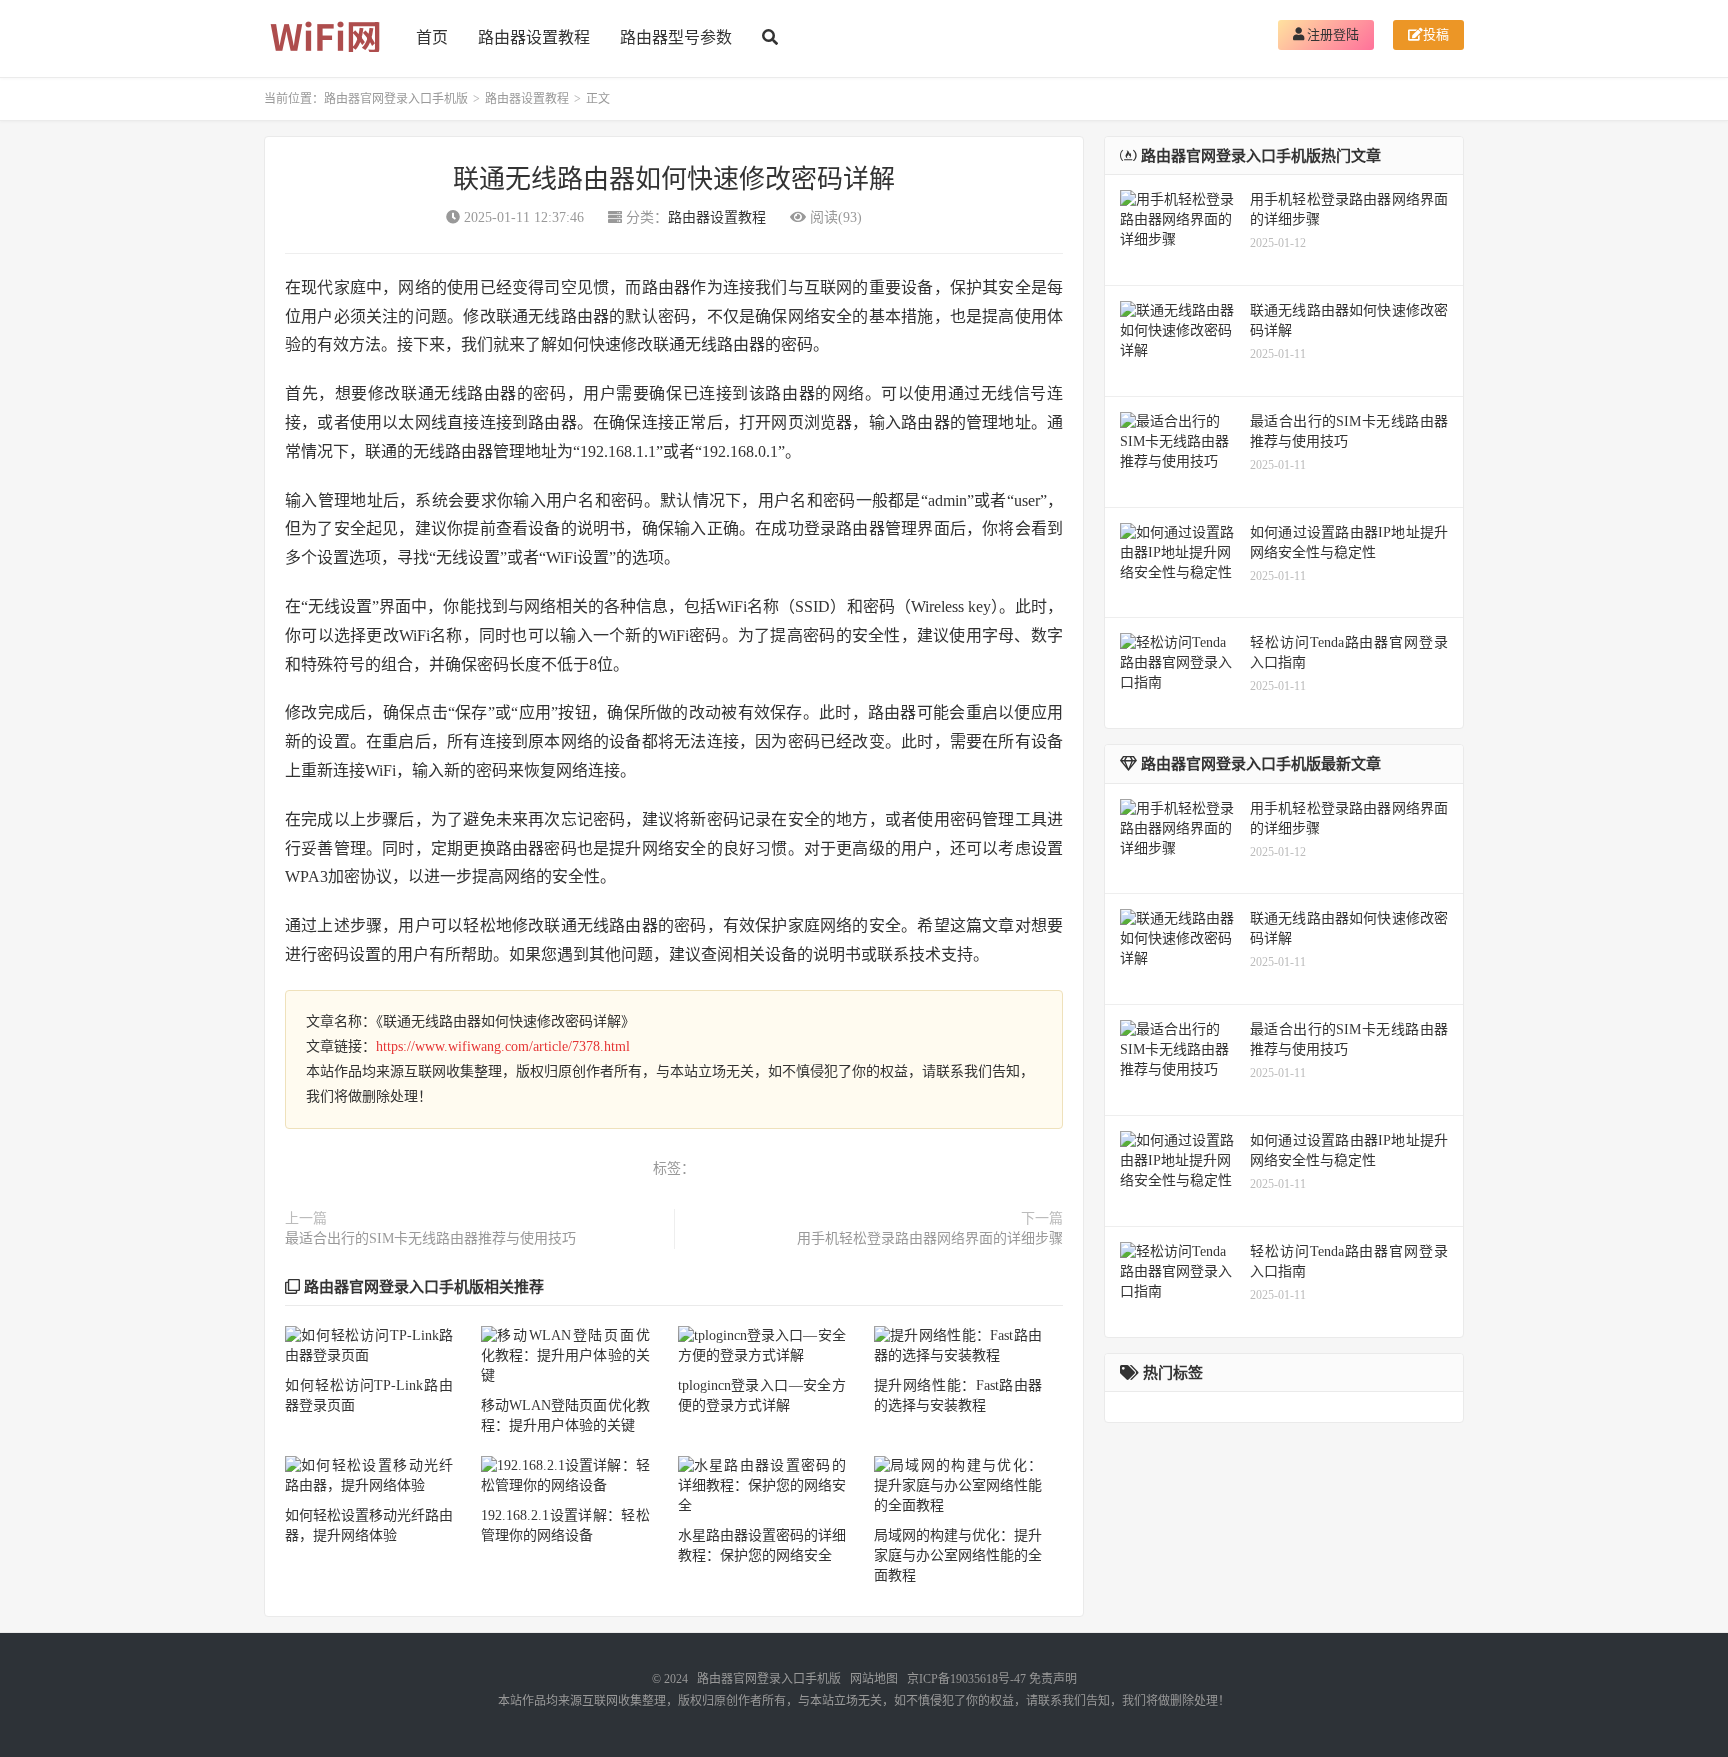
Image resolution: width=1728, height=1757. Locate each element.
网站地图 (874, 1679)
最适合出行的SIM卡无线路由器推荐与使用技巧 (430, 1238)
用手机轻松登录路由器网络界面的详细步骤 (930, 1238)
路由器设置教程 (534, 37)
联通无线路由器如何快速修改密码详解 (674, 179)
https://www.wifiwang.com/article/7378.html (503, 1046)
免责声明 (1053, 1679)
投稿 (1436, 34)
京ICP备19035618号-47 (966, 1679)
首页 (432, 37)
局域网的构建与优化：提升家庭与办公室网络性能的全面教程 (958, 1555)
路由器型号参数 (676, 37)
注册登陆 (1331, 34)
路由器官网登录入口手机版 (396, 99)
